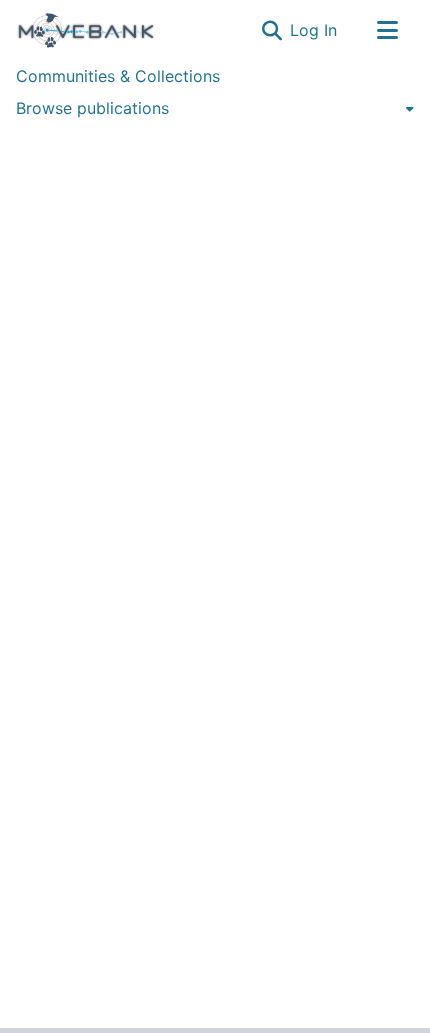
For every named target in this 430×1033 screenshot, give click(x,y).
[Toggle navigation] (387, 30)
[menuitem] (215, 108)
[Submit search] (271, 30)
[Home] (86, 30)
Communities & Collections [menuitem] (118, 76)
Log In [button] (314, 30)
